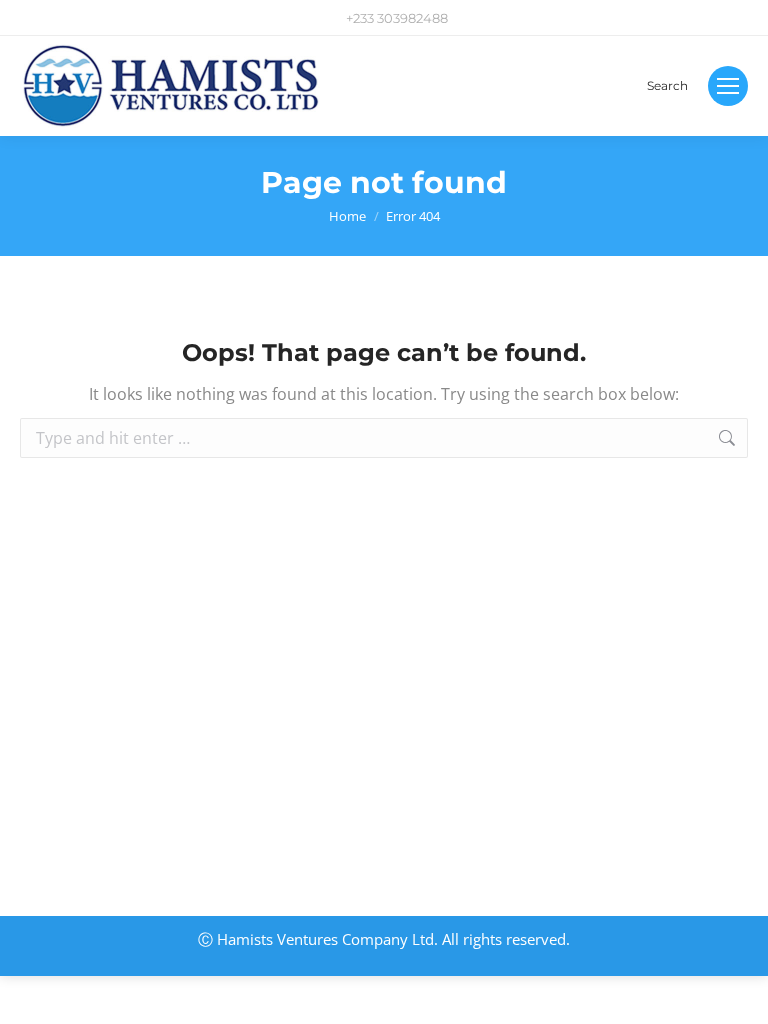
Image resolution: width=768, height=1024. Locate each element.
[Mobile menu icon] (728, 86)
